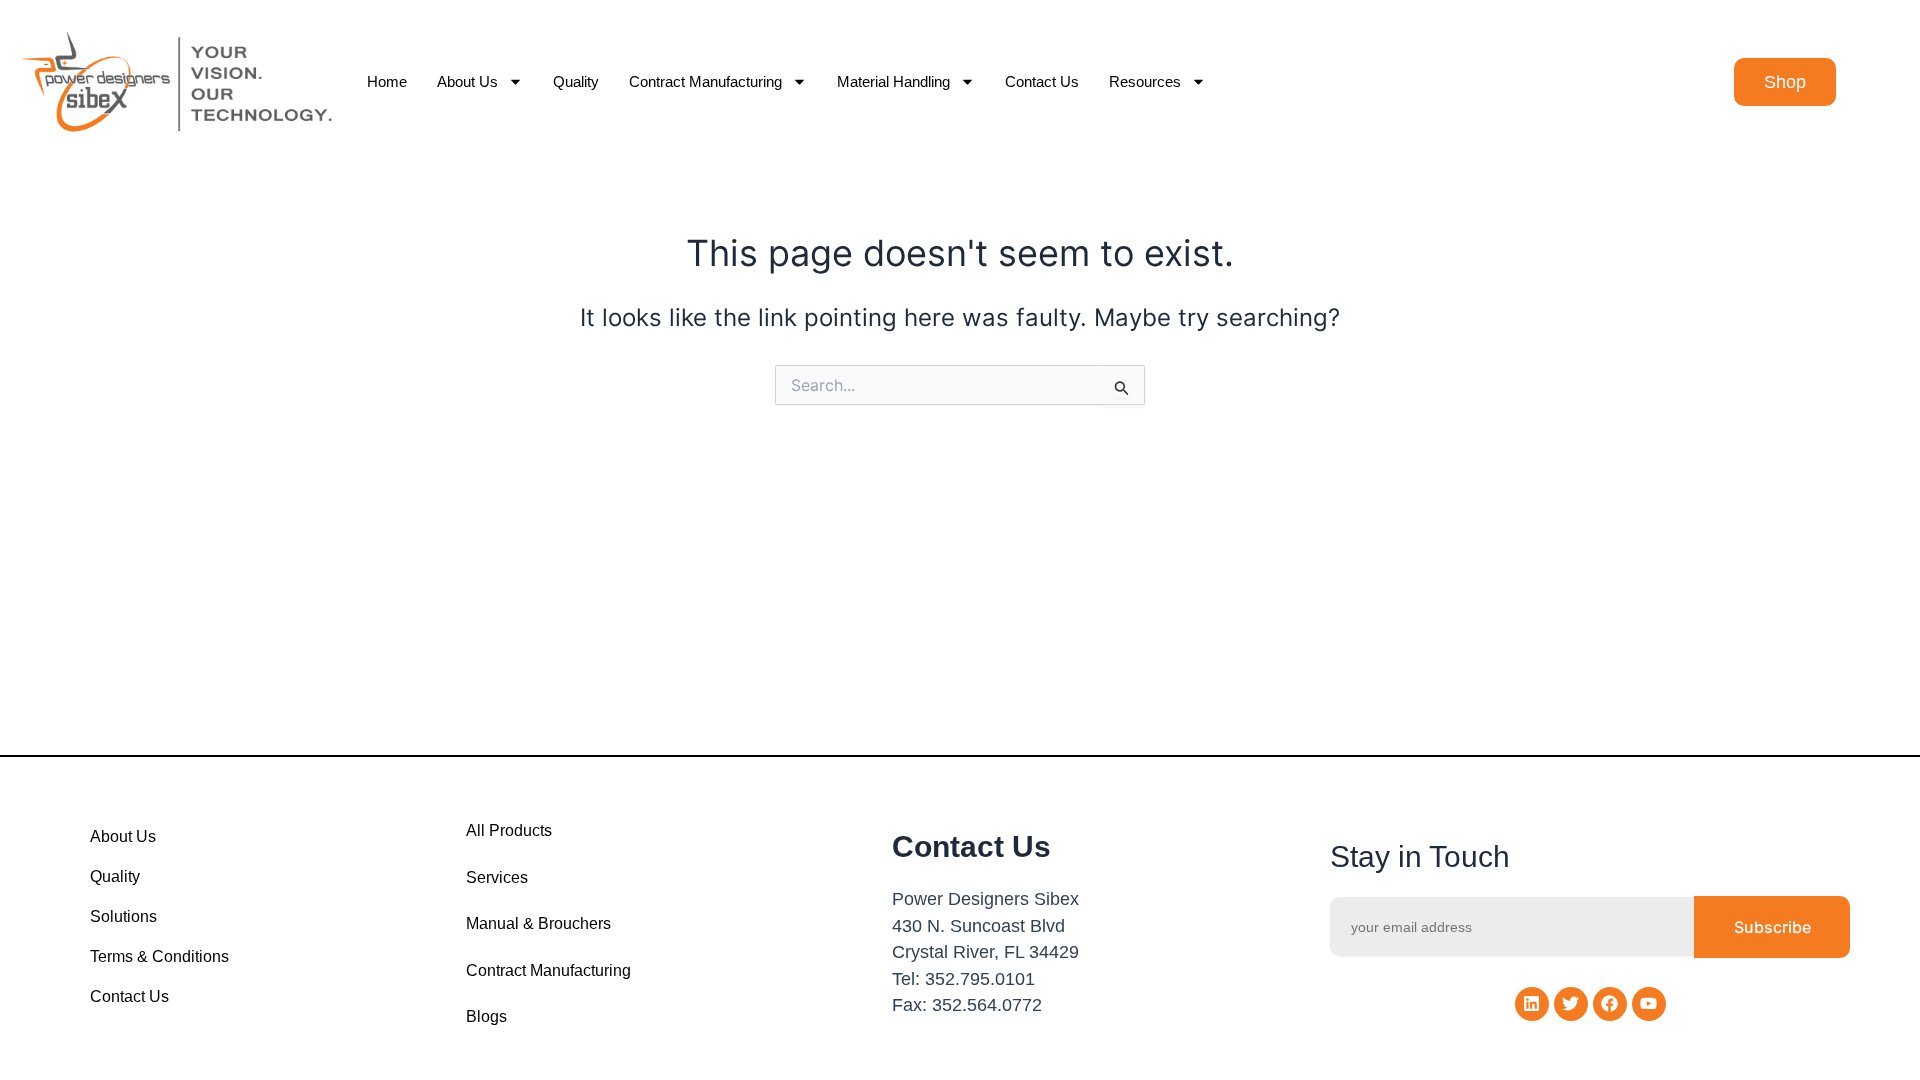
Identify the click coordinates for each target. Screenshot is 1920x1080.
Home (387, 81)
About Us (467, 81)
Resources (1145, 81)
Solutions (123, 916)
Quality (576, 81)
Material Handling (893, 81)
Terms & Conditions (159, 956)
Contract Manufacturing (705, 81)
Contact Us (1042, 81)
